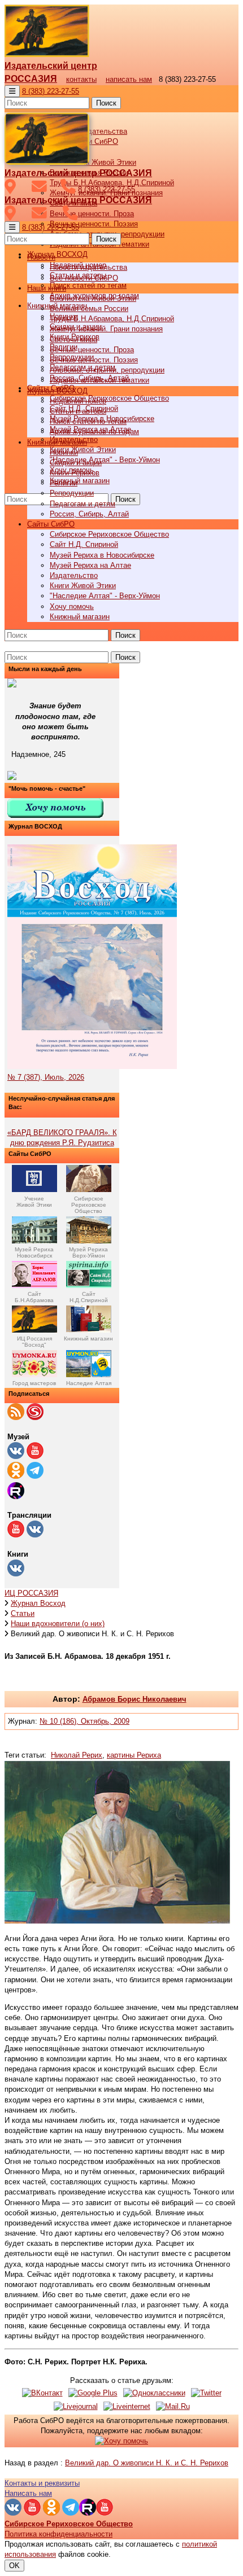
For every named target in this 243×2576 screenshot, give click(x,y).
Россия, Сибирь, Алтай (89, 514)
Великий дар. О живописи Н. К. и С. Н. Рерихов (147, 2463)
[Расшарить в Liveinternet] (127, 2406)
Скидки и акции (76, 463)
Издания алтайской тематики (99, 380)
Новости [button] (41, 257)
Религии (64, 483)
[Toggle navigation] (12, 91)
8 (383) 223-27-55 (51, 91)
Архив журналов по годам (94, 431)
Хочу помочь (72, 606)
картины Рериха (134, 1755)
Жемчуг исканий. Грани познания (106, 329)
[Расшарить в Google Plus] (93, 2393)
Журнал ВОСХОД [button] (57, 254)
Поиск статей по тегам (88, 285)
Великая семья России (89, 308)
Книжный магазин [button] (57, 442)
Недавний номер (78, 401)
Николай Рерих (77, 1755)
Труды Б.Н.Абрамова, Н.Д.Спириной (112, 319)
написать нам (129, 79)
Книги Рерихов (75, 473)
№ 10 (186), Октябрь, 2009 (84, 1721)
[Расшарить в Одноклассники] (154, 2393)
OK (14, 2566)
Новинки (64, 452)
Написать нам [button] (28, 2493)
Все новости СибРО (84, 278)
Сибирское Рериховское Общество (109, 398)
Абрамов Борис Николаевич (134, 1699)
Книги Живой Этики (83, 450)
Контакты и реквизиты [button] (42, 2483)
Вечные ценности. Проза (92, 214)
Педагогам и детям (83, 504)
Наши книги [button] (47, 288)
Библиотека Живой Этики (93, 162)
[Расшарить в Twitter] (206, 2393)
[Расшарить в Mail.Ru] (173, 2406)
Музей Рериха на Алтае (90, 565)
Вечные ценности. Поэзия (94, 224)
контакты (81, 79)
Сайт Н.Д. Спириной (84, 544)
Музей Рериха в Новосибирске (102, 555)
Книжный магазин (80, 481)
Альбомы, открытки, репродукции (107, 370)
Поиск (106, 103)
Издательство (74, 575)
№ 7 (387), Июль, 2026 (46, 1077)
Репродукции (72, 493)
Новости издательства (88, 267)
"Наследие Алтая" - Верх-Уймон (105, 460)
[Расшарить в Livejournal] (76, 2406)
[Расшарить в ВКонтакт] (42, 2393)
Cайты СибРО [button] (51, 524)
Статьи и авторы (78, 411)
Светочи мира (73, 339)
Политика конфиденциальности (58, 2534)
